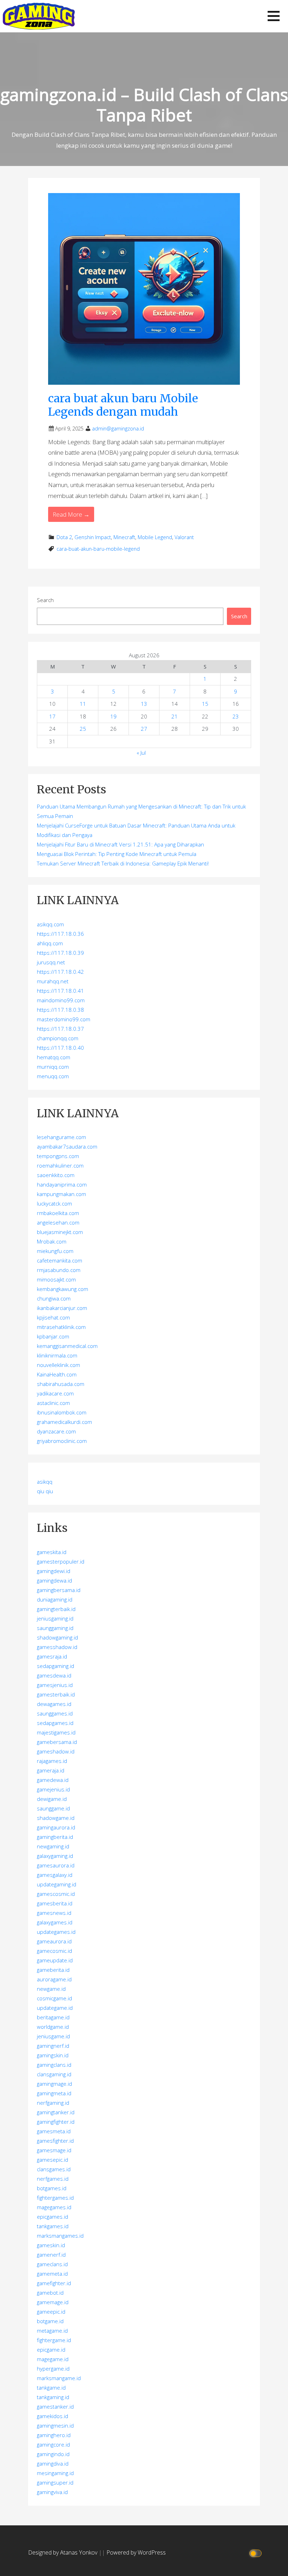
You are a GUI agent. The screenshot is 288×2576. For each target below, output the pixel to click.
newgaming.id (53, 1846)
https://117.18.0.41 (60, 991)
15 (205, 704)
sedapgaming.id (55, 1666)
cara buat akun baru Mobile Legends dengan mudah (123, 405)
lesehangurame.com (61, 1137)
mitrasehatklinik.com (61, 1327)
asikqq (45, 1482)
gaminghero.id (54, 2435)
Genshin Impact (93, 537)
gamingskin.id (53, 2055)
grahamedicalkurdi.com (64, 1422)
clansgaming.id (54, 2074)
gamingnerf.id (53, 2046)
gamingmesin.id (55, 2425)
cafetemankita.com (60, 1260)
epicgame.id (51, 2350)
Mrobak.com (52, 1241)
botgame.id (50, 2321)
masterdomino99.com (64, 1019)
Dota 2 (64, 537)
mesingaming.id (55, 2473)
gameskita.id (52, 1552)
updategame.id (55, 2008)
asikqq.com (50, 924)
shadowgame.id (56, 1818)
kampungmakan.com (61, 1194)
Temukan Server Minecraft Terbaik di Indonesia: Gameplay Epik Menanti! (123, 863)
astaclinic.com (53, 1403)
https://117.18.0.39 (60, 953)
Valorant (184, 537)
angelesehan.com (58, 1222)
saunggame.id (53, 1808)
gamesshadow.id (57, 1647)
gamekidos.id (53, 2416)
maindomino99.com (61, 1000)
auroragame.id (54, 1979)
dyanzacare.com (56, 1431)
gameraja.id (51, 1770)
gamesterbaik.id (56, 1694)
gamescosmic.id (56, 1894)
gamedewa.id (53, 1780)
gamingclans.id (54, 2065)
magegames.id (54, 2207)
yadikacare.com (55, 1393)
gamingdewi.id (54, 1571)
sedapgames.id (55, 1723)
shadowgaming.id (57, 1637)
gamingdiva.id (53, 2463)
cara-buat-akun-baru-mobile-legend (98, 549)
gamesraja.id (52, 1656)
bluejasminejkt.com (60, 1232)
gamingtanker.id (56, 2112)
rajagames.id (52, 1761)
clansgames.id (54, 2169)
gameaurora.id (54, 1941)
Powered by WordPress (136, 2552)
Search (45, 600)
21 (175, 716)
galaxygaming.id (55, 1856)
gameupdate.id (55, 1960)
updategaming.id (57, 1884)
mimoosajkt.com (56, 1279)
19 (113, 716)
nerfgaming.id (53, 2103)
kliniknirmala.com (57, 1355)
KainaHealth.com (57, 1374)
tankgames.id (53, 2226)
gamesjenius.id (55, 1685)
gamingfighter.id (56, 2122)
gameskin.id (51, 2245)
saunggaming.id (55, 1628)
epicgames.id (53, 2217)
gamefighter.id (54, 2283)
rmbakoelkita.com (58, 1213)
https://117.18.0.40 (60, 1048)
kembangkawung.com (63, 1289)
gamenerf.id (51, 2255)
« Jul (141, 753)
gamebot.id (50, 2293)
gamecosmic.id (54, 1951)
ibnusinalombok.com (62, 1412)
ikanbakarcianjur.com (62, 1308)
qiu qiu (45, 1491)
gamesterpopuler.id (61, 1561)
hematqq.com (54, 1057)
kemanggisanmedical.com (67, 1346)
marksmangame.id (59, 2378)
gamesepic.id (53, 2160)
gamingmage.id (54, 2084)
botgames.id (52, 2188)
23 (236, 716)
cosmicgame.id (54, 1998)
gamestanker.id (55, 2406)
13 (144, 704)
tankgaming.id (53, 2397)
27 (144, 729)
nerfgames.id (53, 2179)
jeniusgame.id (53, 2036)
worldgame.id (53, 2027)
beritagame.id (53, 2017)
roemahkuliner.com (60, 1165)
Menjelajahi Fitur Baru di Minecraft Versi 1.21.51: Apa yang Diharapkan (120, 844)
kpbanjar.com (53, 1336)
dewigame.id (52, 1799)
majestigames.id (56, 1732)
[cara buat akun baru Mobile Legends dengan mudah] (144, 288)
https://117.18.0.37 (60, 1029)
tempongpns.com (58, 1156)
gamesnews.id (54, 1913)
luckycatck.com (54, 1203)
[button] (274, 16)
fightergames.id (55, 2198)
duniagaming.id (55, 1599)
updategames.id (56, 1932)
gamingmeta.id (54, 2093)
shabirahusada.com (61, 1384)
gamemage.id (53, 2302)
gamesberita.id (55, 1903)
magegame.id (53, 2359)
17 (52, 716)
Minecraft (124, 537)
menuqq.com (53, 1076)
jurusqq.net (51, 962)
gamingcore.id (53, 2444)
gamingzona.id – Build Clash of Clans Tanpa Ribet (144, 105)
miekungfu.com (55, 1251)
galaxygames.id (55, 1922)
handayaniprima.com (62, 1184)
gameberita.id (53, 1970)
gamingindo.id (53, 2454)
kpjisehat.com (53, 1317)
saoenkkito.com (56, 1175)
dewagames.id (54, 1704)
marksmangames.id (60, 2236)
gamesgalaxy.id (55, 1875)
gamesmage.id (54, 2150)
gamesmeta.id (54, 2131)
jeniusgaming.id (55, 1618)
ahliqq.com (50, 943)
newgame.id (51, 1989)
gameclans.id (52, 2264)
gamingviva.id (52, 2492)
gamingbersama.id (59, 1590)
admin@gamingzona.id (118, 429)
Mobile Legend (155, 537)
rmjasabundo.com (59, 1270)
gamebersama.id (57, 1742)
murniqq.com (53, 1067)
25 (83, 729)
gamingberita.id (55, 1837)
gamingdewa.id (54, 1580)
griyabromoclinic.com (62, 1441)
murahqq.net (53, 981)
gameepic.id (51, 2312)
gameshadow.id (56, 1751)
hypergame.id (53, 2369)
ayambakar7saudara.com (67, 1146)
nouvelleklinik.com (58, 1365)
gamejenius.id (53, 1789)
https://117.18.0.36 (60, 934)
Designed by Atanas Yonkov (63, 2552)
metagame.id (52, 2331)
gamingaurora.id (56, 1827)
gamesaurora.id (56, 1865)
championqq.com (58, 1038)
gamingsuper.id (55, 2482)
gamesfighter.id (55, 2141)
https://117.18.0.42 (60, 972)
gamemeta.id (52, 2274)
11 (83, 704)
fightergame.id (54, 2340)
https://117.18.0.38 (60, 1010)
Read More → (71, 514)
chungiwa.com (54, 1298)
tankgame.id (51, 2388)
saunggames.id (55, 1713)
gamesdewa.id (54, 1675)
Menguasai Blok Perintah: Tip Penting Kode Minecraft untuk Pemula (117, 854)
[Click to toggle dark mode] (257, 2553)
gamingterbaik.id (56, 1609)
